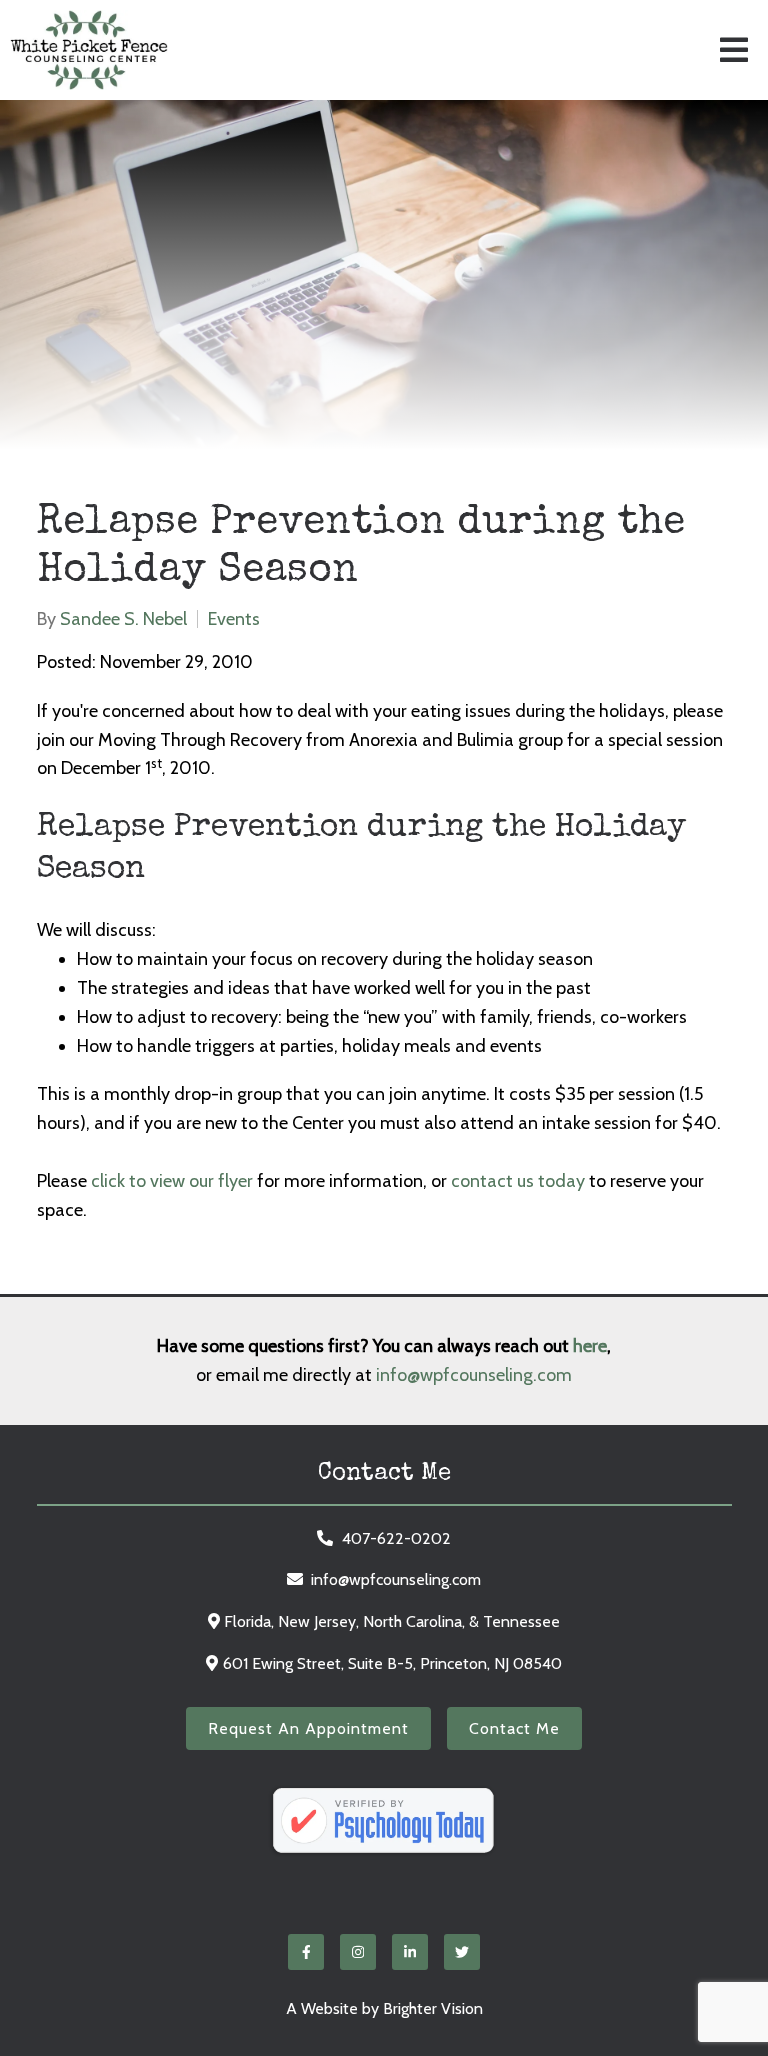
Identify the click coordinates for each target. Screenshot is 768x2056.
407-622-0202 (396, 1538)
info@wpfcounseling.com (474, 1375)
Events (234, 619)
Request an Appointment (308, 1728)
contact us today (518, 1181)
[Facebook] (306, 1952)
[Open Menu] (734, 50)
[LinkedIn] (410, 1952)
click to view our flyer (172, 1181)
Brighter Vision (433, 2008)
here (590, 1346)
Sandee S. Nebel (123, 619)
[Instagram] (358, 1952)
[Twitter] (462, 1952)
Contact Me (514, 1728)
